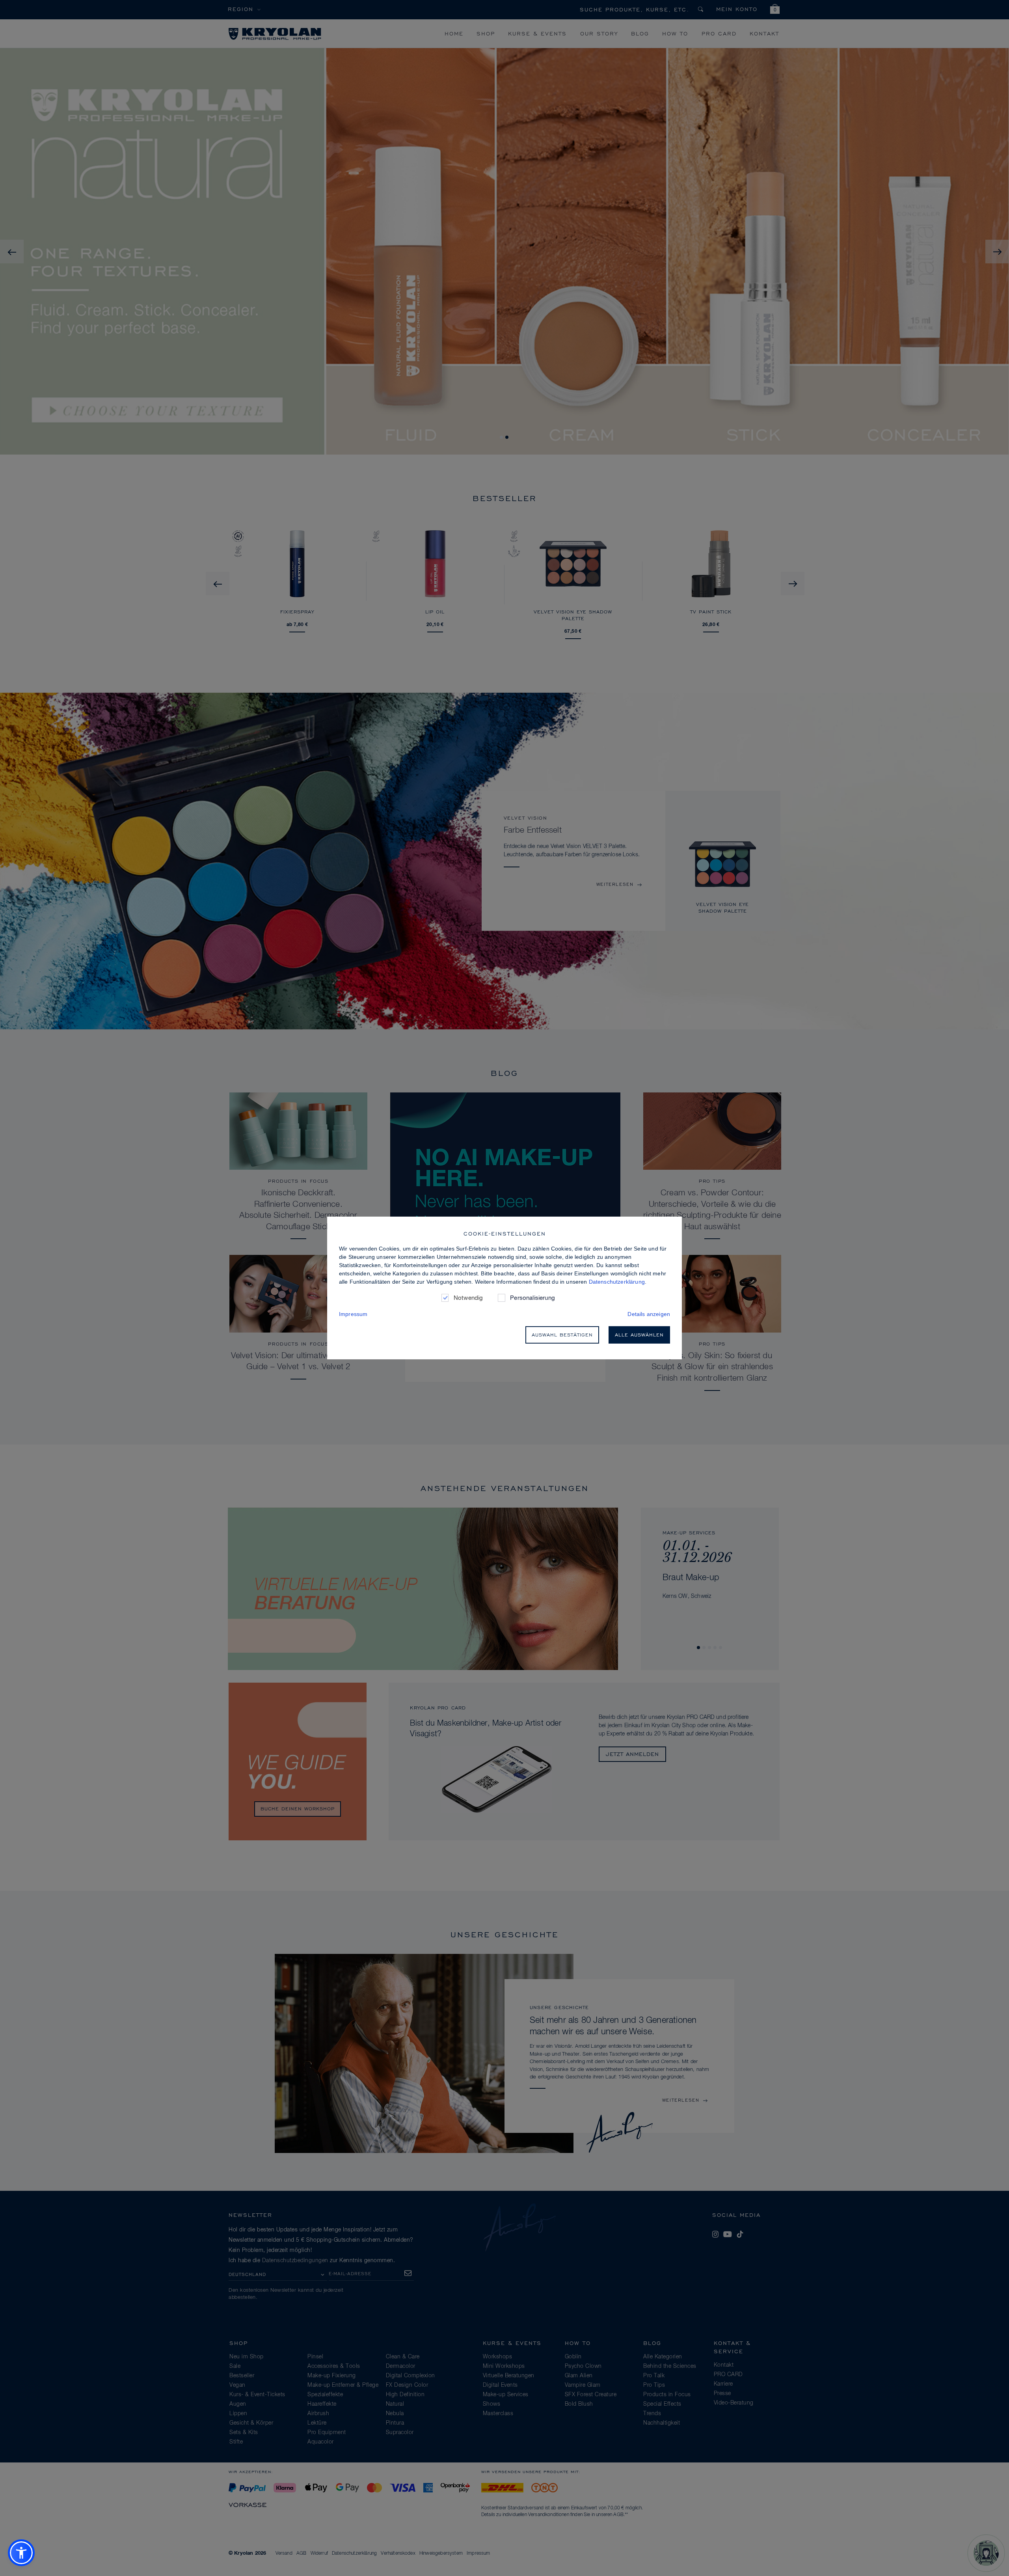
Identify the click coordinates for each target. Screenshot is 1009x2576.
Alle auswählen (639, 1335)
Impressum (353, 1314)
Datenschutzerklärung (617, 1282)
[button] (21, 2553)
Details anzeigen (649, 1314)
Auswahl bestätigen (562, 1335)
